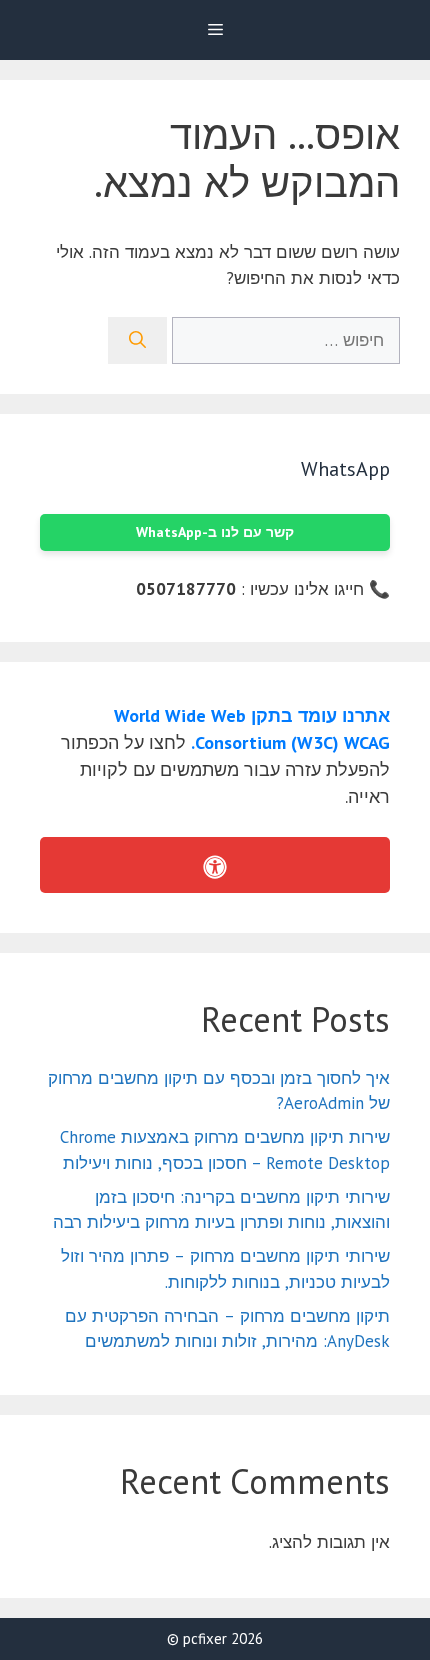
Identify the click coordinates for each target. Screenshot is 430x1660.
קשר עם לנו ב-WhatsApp (215, 532)
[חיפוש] (137, 341)
